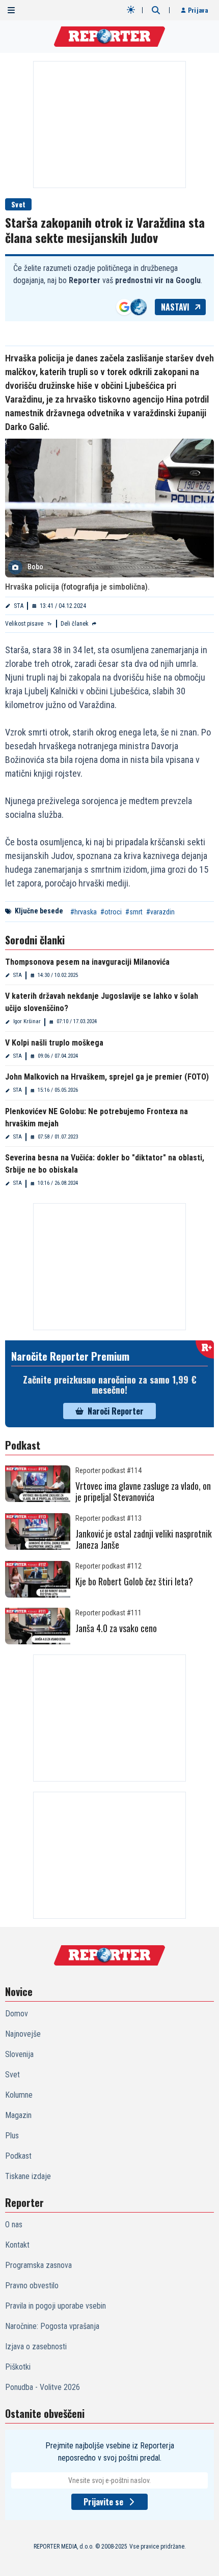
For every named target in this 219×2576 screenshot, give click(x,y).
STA (19, 606)
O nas (14, 2225)
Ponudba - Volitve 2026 (43, 2387)
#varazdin (160, 912)
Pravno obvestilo (32, 2286)
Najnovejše (23, 2034)
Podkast (18, 2156)
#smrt (134, 912)
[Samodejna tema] (131, 10)
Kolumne (19, 2095)
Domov (17, 2014)
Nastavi (175, 307)
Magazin (18, 2115)
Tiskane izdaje (28, 2176)
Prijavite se (103, 2502)
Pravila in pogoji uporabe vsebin (56, 2306)
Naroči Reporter (116, 1411)
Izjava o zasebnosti (36, 2347)
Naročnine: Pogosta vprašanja (52, 2326)
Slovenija (19, 2054)
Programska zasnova (38, 2265)
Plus (12, 2136)
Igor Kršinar (27, 1021)
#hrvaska (84, 912)
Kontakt (17, 2245)
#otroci (111, 912)
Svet (18, 204)
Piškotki (18, 2367)
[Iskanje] (156, 10)
